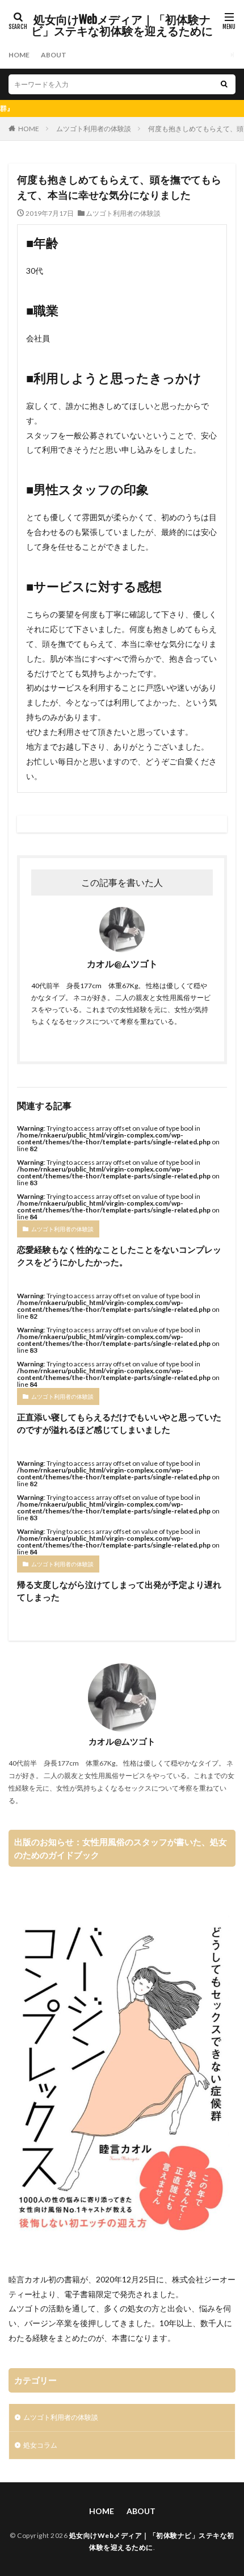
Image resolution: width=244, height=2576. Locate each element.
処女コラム (40, 2445)
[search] (224, 84)
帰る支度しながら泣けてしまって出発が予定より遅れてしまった (119, 1591)
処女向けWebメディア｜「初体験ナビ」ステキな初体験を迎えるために (122, 26)
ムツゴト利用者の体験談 (94, 129)
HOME (19, 55)
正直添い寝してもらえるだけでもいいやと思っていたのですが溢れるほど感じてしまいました (119, 1423)
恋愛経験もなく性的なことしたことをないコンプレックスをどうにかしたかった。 (119, 1256)
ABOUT (54, 55)
